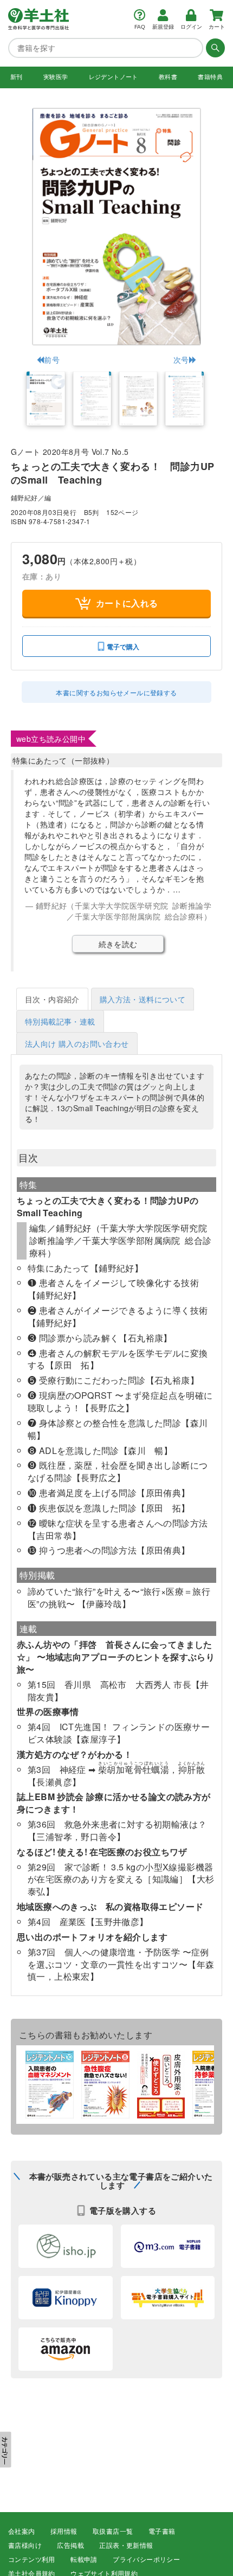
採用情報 (64, 2532)
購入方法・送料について (143, 999)
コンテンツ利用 (32, 2560)
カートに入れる (127, 603)
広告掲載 (70, 2546)
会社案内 (22, 2532)
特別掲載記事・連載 (60, 1021)
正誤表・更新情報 (126, 2546)
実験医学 (56, 77)
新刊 (17, 77)
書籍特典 (210, 77)
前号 (52, 360)
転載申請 (84, 2560)
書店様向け (25, 2546)
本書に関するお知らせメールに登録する (116, 692)
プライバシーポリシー (146, 2560)
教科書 (168, 77)
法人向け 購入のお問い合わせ (77, 1044)
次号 (181, 360)
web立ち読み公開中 (51, 739)
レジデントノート (114, 77)
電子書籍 (162, 2532)
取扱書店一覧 (113, 2532)
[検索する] (214, 48)
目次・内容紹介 (52, 999)
